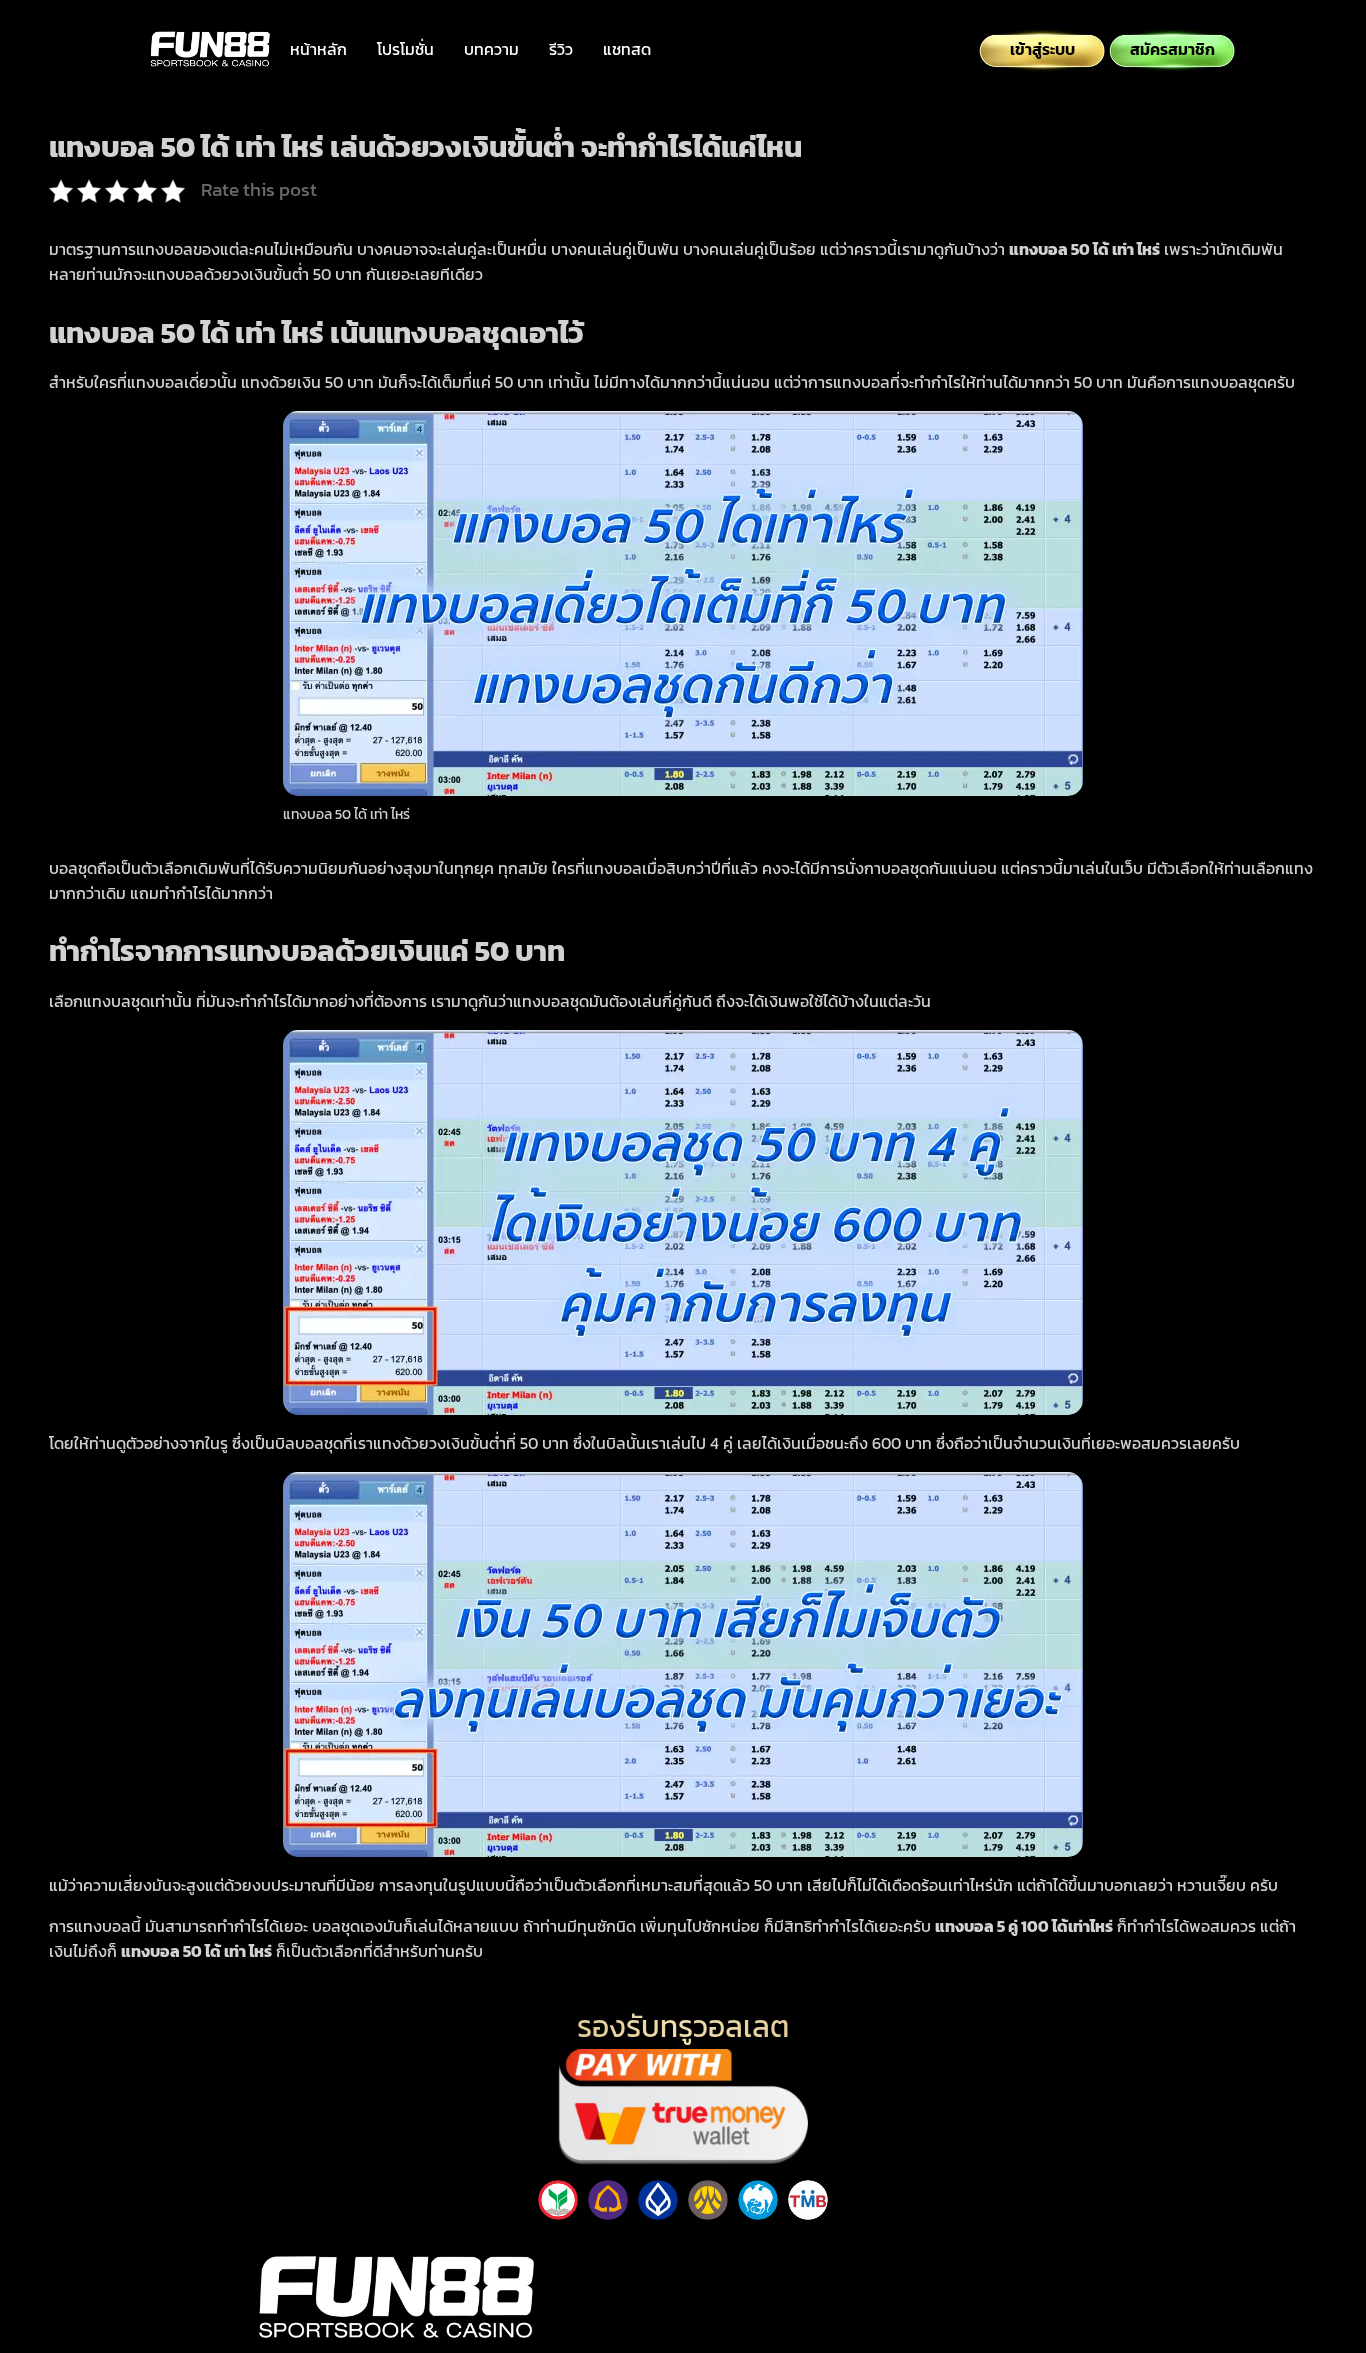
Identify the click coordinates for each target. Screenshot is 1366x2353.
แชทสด (627, 49)
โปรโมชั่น (405, 49)
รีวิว (561, 49)
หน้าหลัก (318, 49)
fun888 (970, 2251)
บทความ (491, 49)
